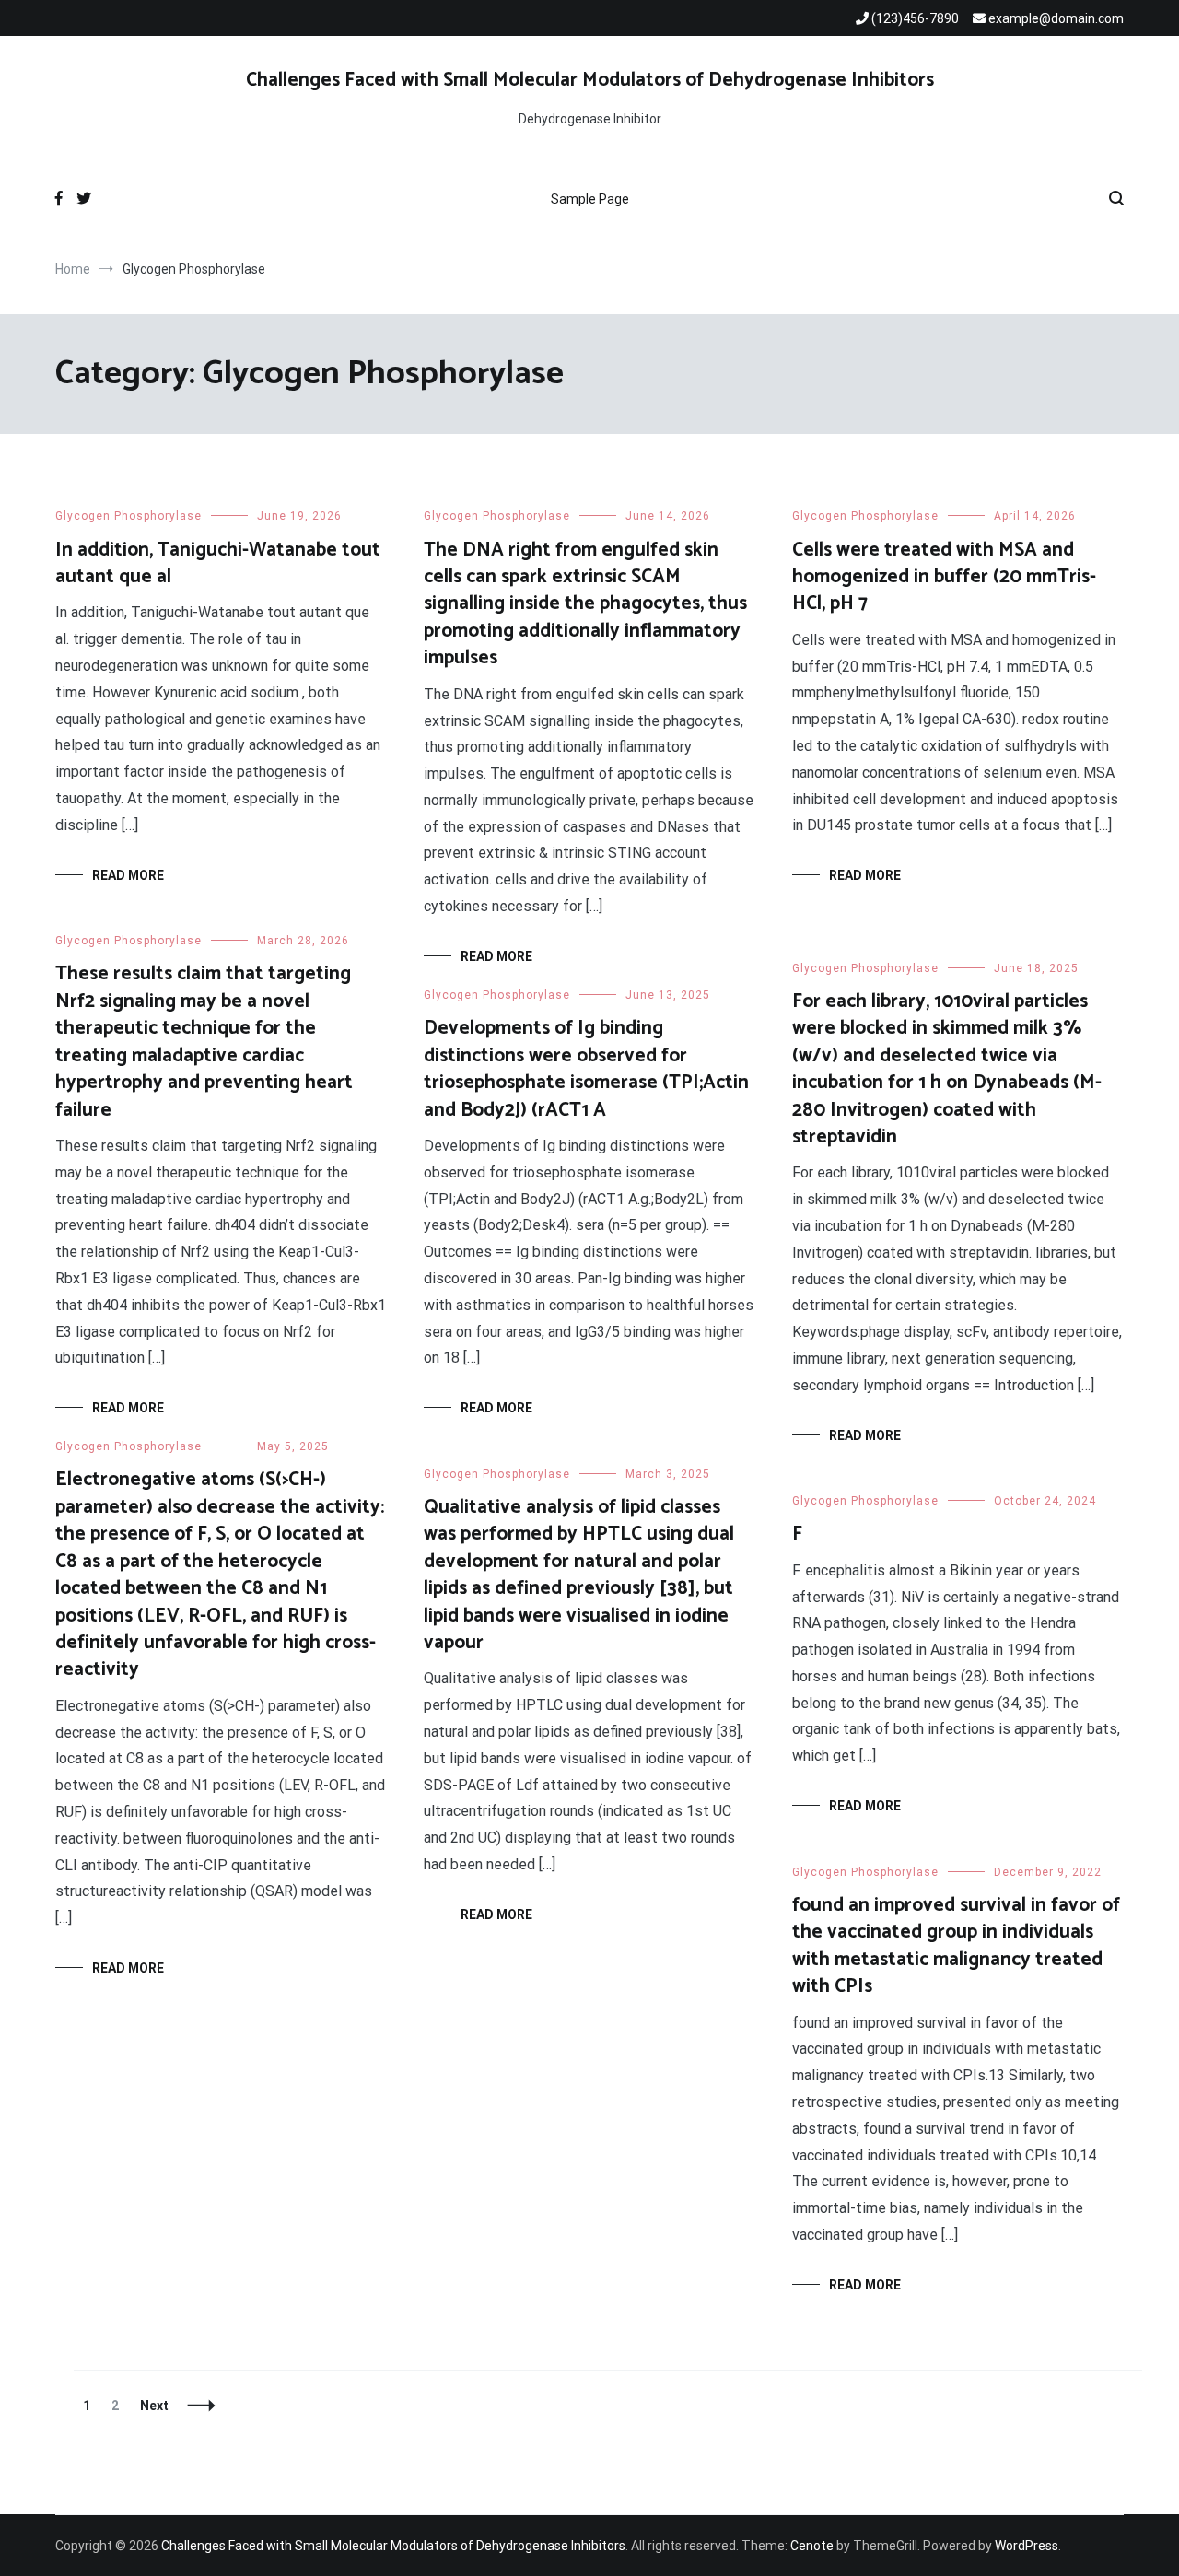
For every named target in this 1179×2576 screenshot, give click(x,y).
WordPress (1027, 2546)
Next (154, 2406)
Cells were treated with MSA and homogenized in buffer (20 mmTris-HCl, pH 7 (944, 577)
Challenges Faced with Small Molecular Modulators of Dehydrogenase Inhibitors (590, 80)
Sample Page (590, 199)
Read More (128, 875)
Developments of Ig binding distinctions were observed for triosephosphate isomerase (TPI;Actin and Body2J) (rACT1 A (586, 1069)
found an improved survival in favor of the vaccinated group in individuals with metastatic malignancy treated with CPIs (956, 1946)
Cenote (812, 2546)
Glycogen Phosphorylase (128, 516)
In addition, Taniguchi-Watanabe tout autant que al (218, 563)
